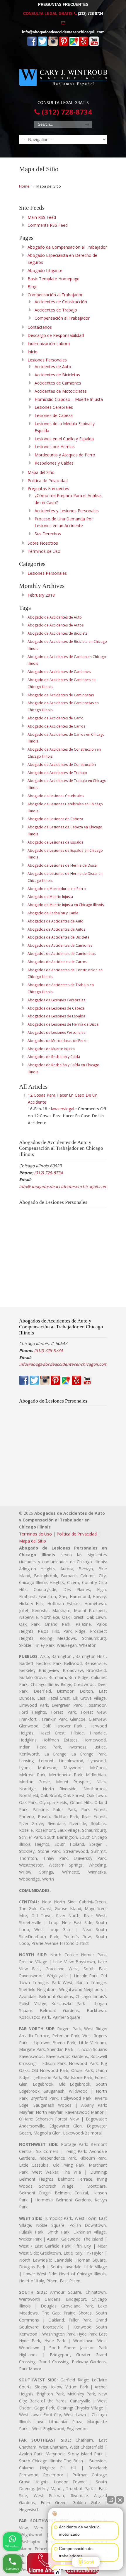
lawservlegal (63, 1109)
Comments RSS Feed (48, 225)
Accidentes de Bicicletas (57, 375)
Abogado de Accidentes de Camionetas (61, 695)
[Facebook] (32, 45)
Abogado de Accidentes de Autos (56, 625)
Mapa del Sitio (41, 472)
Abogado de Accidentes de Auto (55, 617)
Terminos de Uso (35, 1534)
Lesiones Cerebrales (54, 407)
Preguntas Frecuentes (48, 488)
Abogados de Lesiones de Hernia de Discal (63, 1024)
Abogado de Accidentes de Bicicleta (58, 633)
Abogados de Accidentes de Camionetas (62, 954)
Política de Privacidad (48, 481)
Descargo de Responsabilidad (56, 335)
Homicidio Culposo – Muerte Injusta (69, 399)
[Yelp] (84, 45)
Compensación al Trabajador (55, 295)
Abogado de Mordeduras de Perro (57, 889)
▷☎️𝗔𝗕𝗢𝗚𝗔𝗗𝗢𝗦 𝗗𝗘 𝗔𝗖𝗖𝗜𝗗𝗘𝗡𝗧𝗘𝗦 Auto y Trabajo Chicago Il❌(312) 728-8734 (63, 75)
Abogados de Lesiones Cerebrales (56, 1000)
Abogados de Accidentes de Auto (56, 921)
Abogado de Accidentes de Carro (56, 718)
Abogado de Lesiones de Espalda (56, 842)
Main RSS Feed (42, 217)
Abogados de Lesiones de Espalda (56, 1016)
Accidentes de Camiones (58, 383)
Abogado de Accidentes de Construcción (62, 765)
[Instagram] (53, 45)
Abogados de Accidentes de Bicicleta (58, 937)
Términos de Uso (44, 551)
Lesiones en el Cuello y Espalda (64, 439)
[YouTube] (94, 45)
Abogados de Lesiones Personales (56, 1032)
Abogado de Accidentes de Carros (56, 726)
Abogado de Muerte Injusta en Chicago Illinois (66, 905)
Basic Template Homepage (53, 279)
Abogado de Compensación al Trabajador (67, 247)
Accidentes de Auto (53, 367)
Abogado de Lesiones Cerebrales (56, 796)
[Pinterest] (64, 45)
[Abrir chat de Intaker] (58, 2573)
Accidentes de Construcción (61, 302)
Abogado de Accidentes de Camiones (59, 672)
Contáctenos (40, 327)
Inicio (33, 352)
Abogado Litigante (45, 270)
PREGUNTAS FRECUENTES (63, 5)
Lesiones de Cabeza (54, 415)
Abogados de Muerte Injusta (51, 1049)
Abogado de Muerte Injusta (50, 897)
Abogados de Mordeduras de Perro (58, 1041)
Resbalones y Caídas (54, 463)
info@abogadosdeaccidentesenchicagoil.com (63, 32)
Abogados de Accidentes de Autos (56, 929)
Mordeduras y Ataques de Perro (65, 455)
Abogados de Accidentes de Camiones (60, 945)
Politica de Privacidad (77, 1534)
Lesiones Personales (47, 360)
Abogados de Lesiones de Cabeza (56, 1008)
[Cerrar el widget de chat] (120, 2500)
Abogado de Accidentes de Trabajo (57, 773)
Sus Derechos (48, 534)
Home (24, 186)
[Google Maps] (74, 45)
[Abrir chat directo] (111, 2500)
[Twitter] (42, 45)
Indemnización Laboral (49, 343)
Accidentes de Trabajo (56, 310)
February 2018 (41, 595)
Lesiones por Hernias (55, 447)
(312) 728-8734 (91, 14)
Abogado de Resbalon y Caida (53, 913)
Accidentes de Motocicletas (61, 391)
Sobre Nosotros (43, 543)
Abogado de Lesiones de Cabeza (55, 819)
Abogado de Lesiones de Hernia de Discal (63, 865)
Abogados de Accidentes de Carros (57, 962)
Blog (32, 286)
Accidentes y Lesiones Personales (67, 511)
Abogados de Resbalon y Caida (54, 1057)
